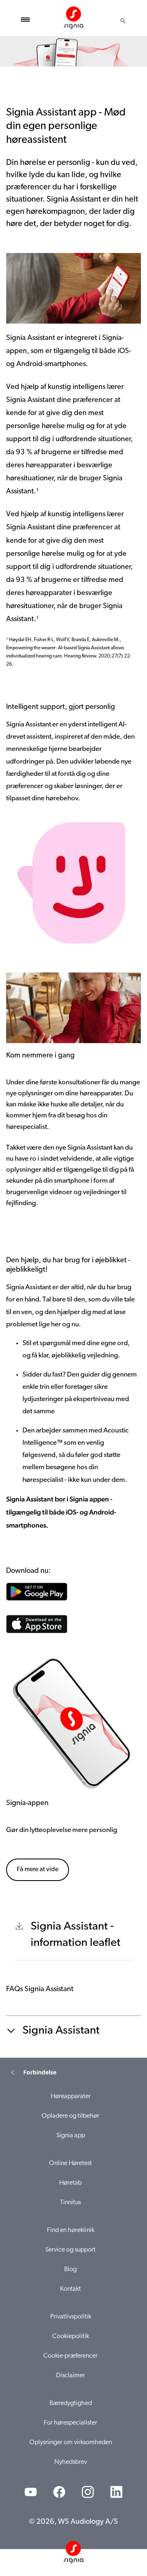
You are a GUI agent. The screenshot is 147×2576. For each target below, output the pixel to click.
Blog (70, 2270)
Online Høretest (70, 2163)
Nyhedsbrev (71, 2462)
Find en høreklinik (71, 2230)
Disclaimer (70, 2376)
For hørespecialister (70, 2423)
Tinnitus (70, 2203)
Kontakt (70, 2289)
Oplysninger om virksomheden (71, 2443)
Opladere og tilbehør (70, 2116)
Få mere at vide (38, 1870)
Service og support (70, 2250)
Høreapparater (71, 2096)
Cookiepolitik (71, 2336)
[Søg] (123, 21)
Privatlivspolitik (71, 2317)
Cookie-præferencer (70, 2356)
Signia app (71, 2136)
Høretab (70, 2183)
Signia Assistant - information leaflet (76, 1935)
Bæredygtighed (71, 2403)
